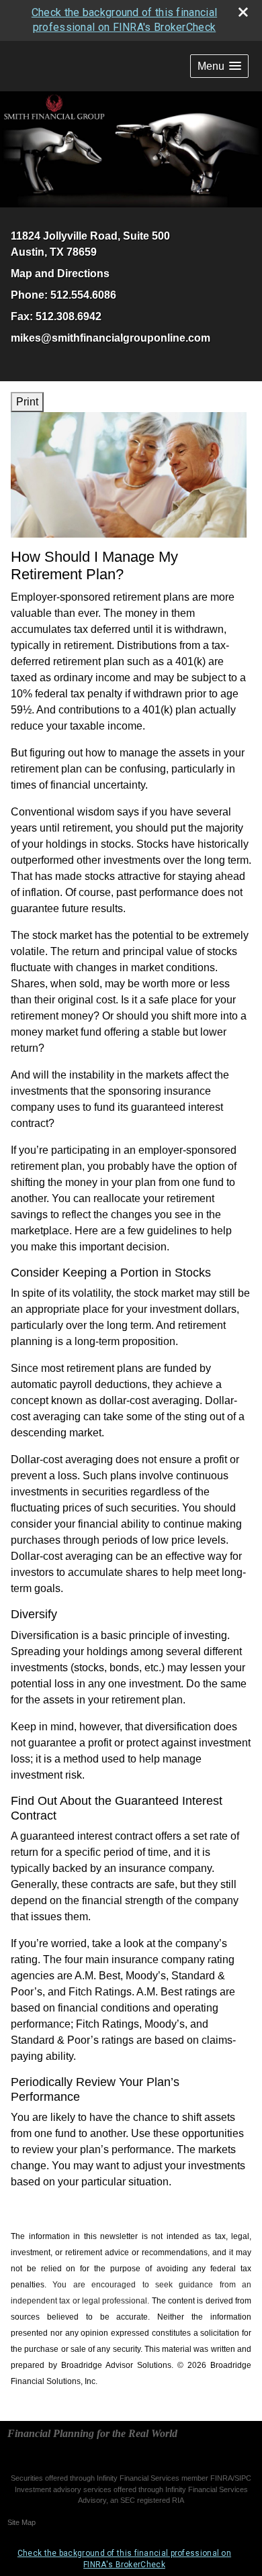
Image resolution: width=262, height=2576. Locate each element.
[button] (219, 66)
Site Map (21, 2522)
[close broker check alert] (243, 12)
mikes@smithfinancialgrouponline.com (111, 338)
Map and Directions (60, 274)
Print (27, 402)
